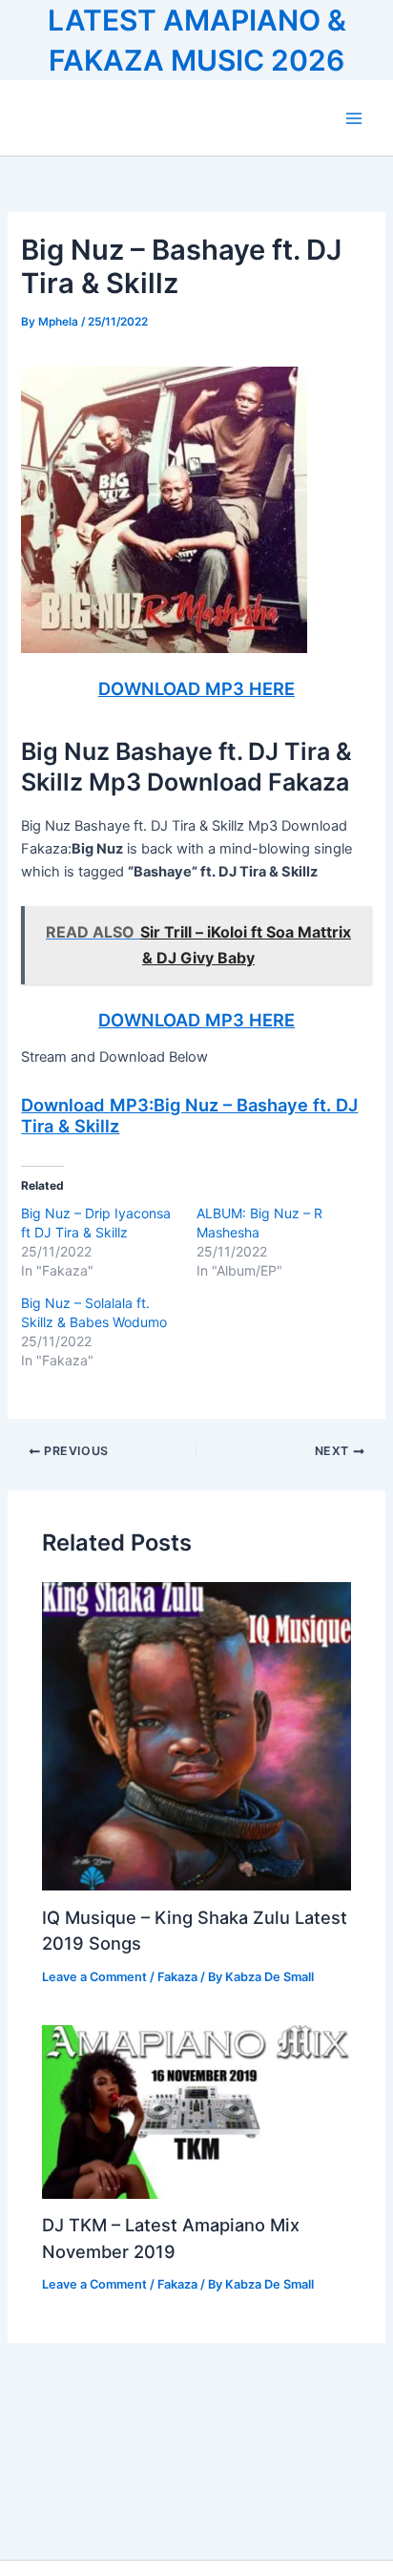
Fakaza (177, 1977)
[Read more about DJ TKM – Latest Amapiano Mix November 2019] (196, 2111)
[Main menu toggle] (354, 118)
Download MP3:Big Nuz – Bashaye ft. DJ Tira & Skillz (189, 1115)
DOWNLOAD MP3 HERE (196, 688)
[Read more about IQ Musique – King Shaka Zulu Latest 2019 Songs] (196, 1736)
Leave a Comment (94, 1977)
